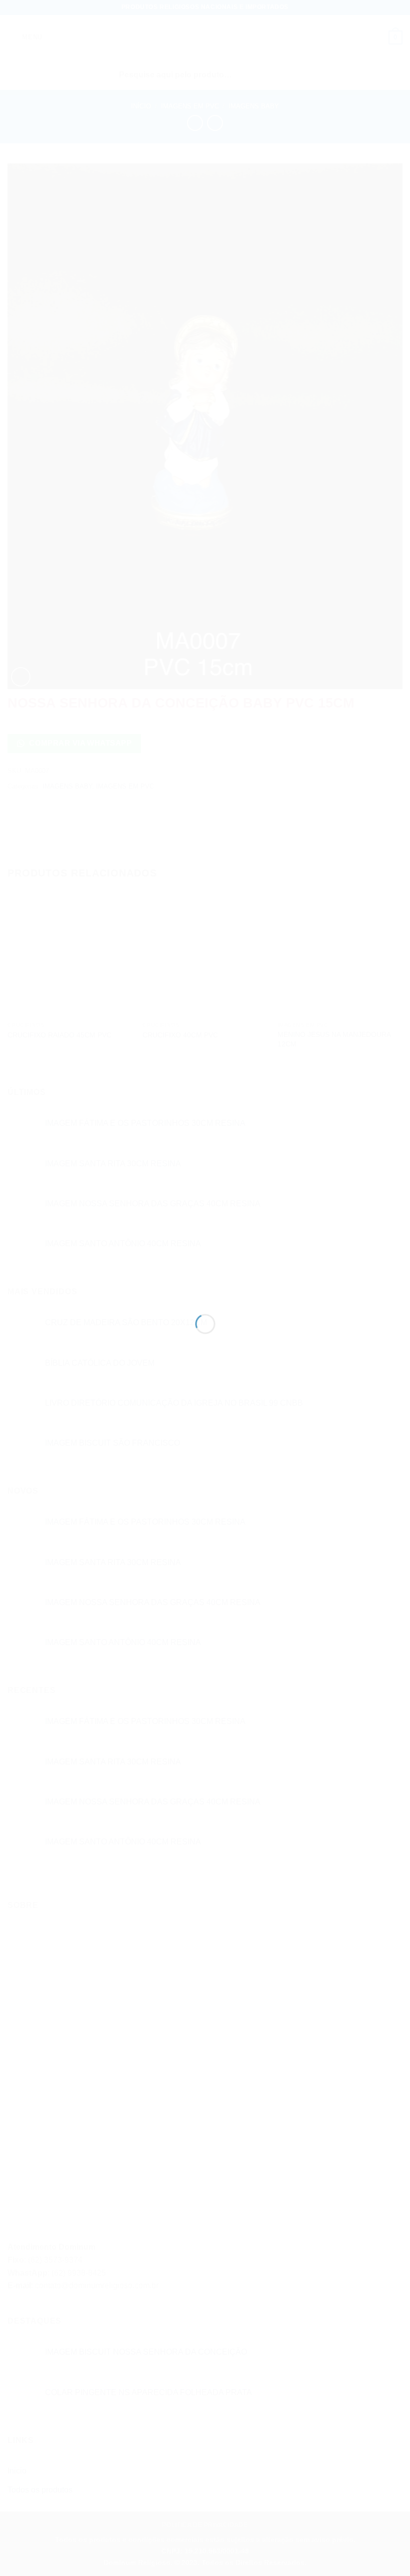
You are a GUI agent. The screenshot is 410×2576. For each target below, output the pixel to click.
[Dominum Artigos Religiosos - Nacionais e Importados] (205, 1270)
